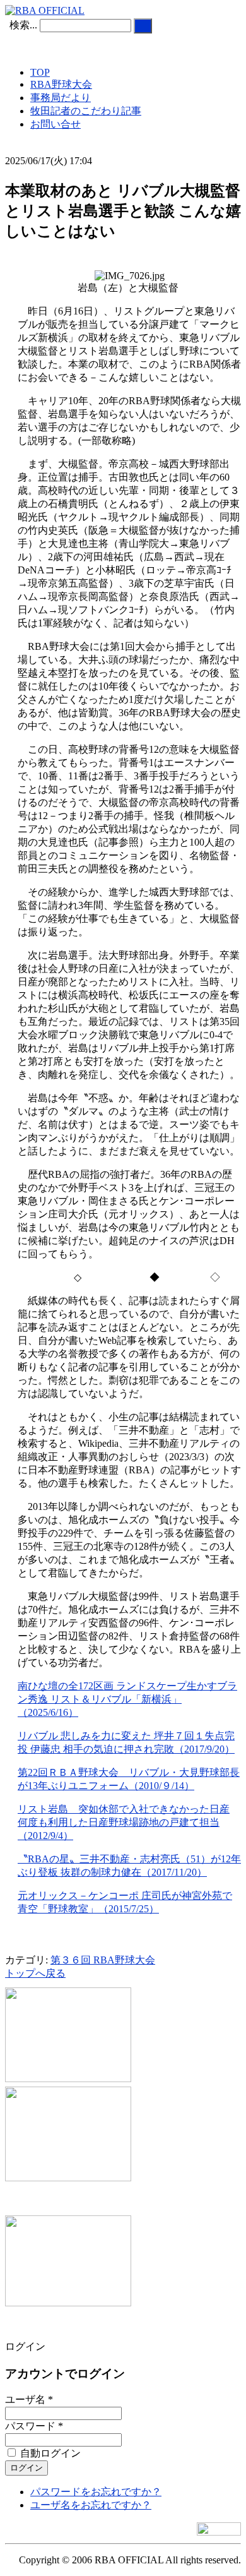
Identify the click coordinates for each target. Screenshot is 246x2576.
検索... (23, 25)
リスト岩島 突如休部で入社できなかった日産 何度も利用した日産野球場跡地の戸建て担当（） (124, 1822)
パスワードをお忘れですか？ (96, 2492)
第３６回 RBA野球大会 (103, 1960)
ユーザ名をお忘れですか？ (91, 2505)
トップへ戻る (35, 1973)
